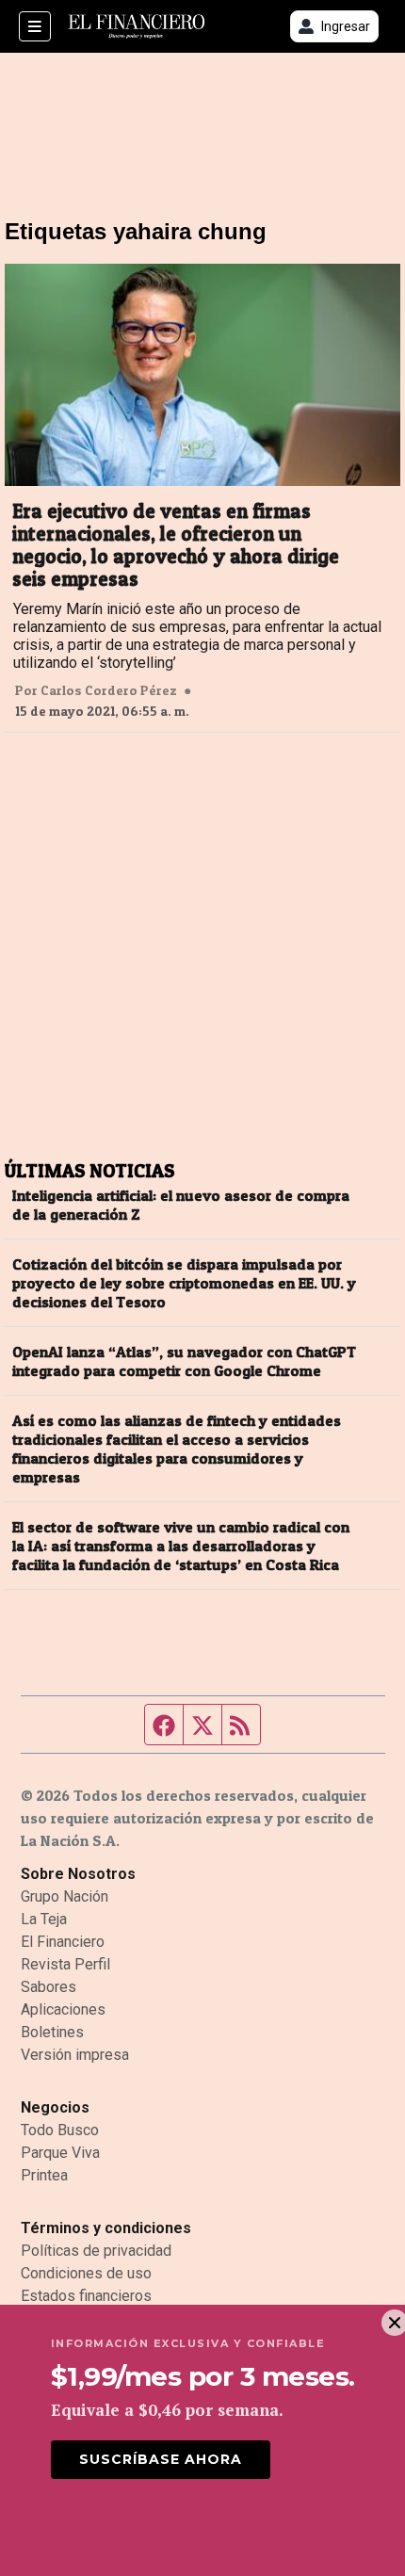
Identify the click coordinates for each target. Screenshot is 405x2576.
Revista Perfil (65, 1964)
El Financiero (63, 1942)
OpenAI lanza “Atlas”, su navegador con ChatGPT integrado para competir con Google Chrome (184, 1361)
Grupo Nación (65, 1896)
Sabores (49, 1987)
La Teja (44, 1919)
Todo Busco (60, 2130)
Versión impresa (75, 2055)
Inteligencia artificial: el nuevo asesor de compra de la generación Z (181, 1205)
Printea (44, 2175)
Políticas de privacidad (96, 2251)
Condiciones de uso (86, 2273)
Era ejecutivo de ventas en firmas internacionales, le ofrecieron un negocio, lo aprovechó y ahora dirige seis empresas (176, 545)
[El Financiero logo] (137, 27)
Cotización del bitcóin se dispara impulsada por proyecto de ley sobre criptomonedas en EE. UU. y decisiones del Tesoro (184, 1283)
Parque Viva (60, 2153)
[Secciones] (35, 26)
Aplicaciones (63, 2009)
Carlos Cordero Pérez (109, 690)
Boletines (52, 2032)
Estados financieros (86, 2296)
